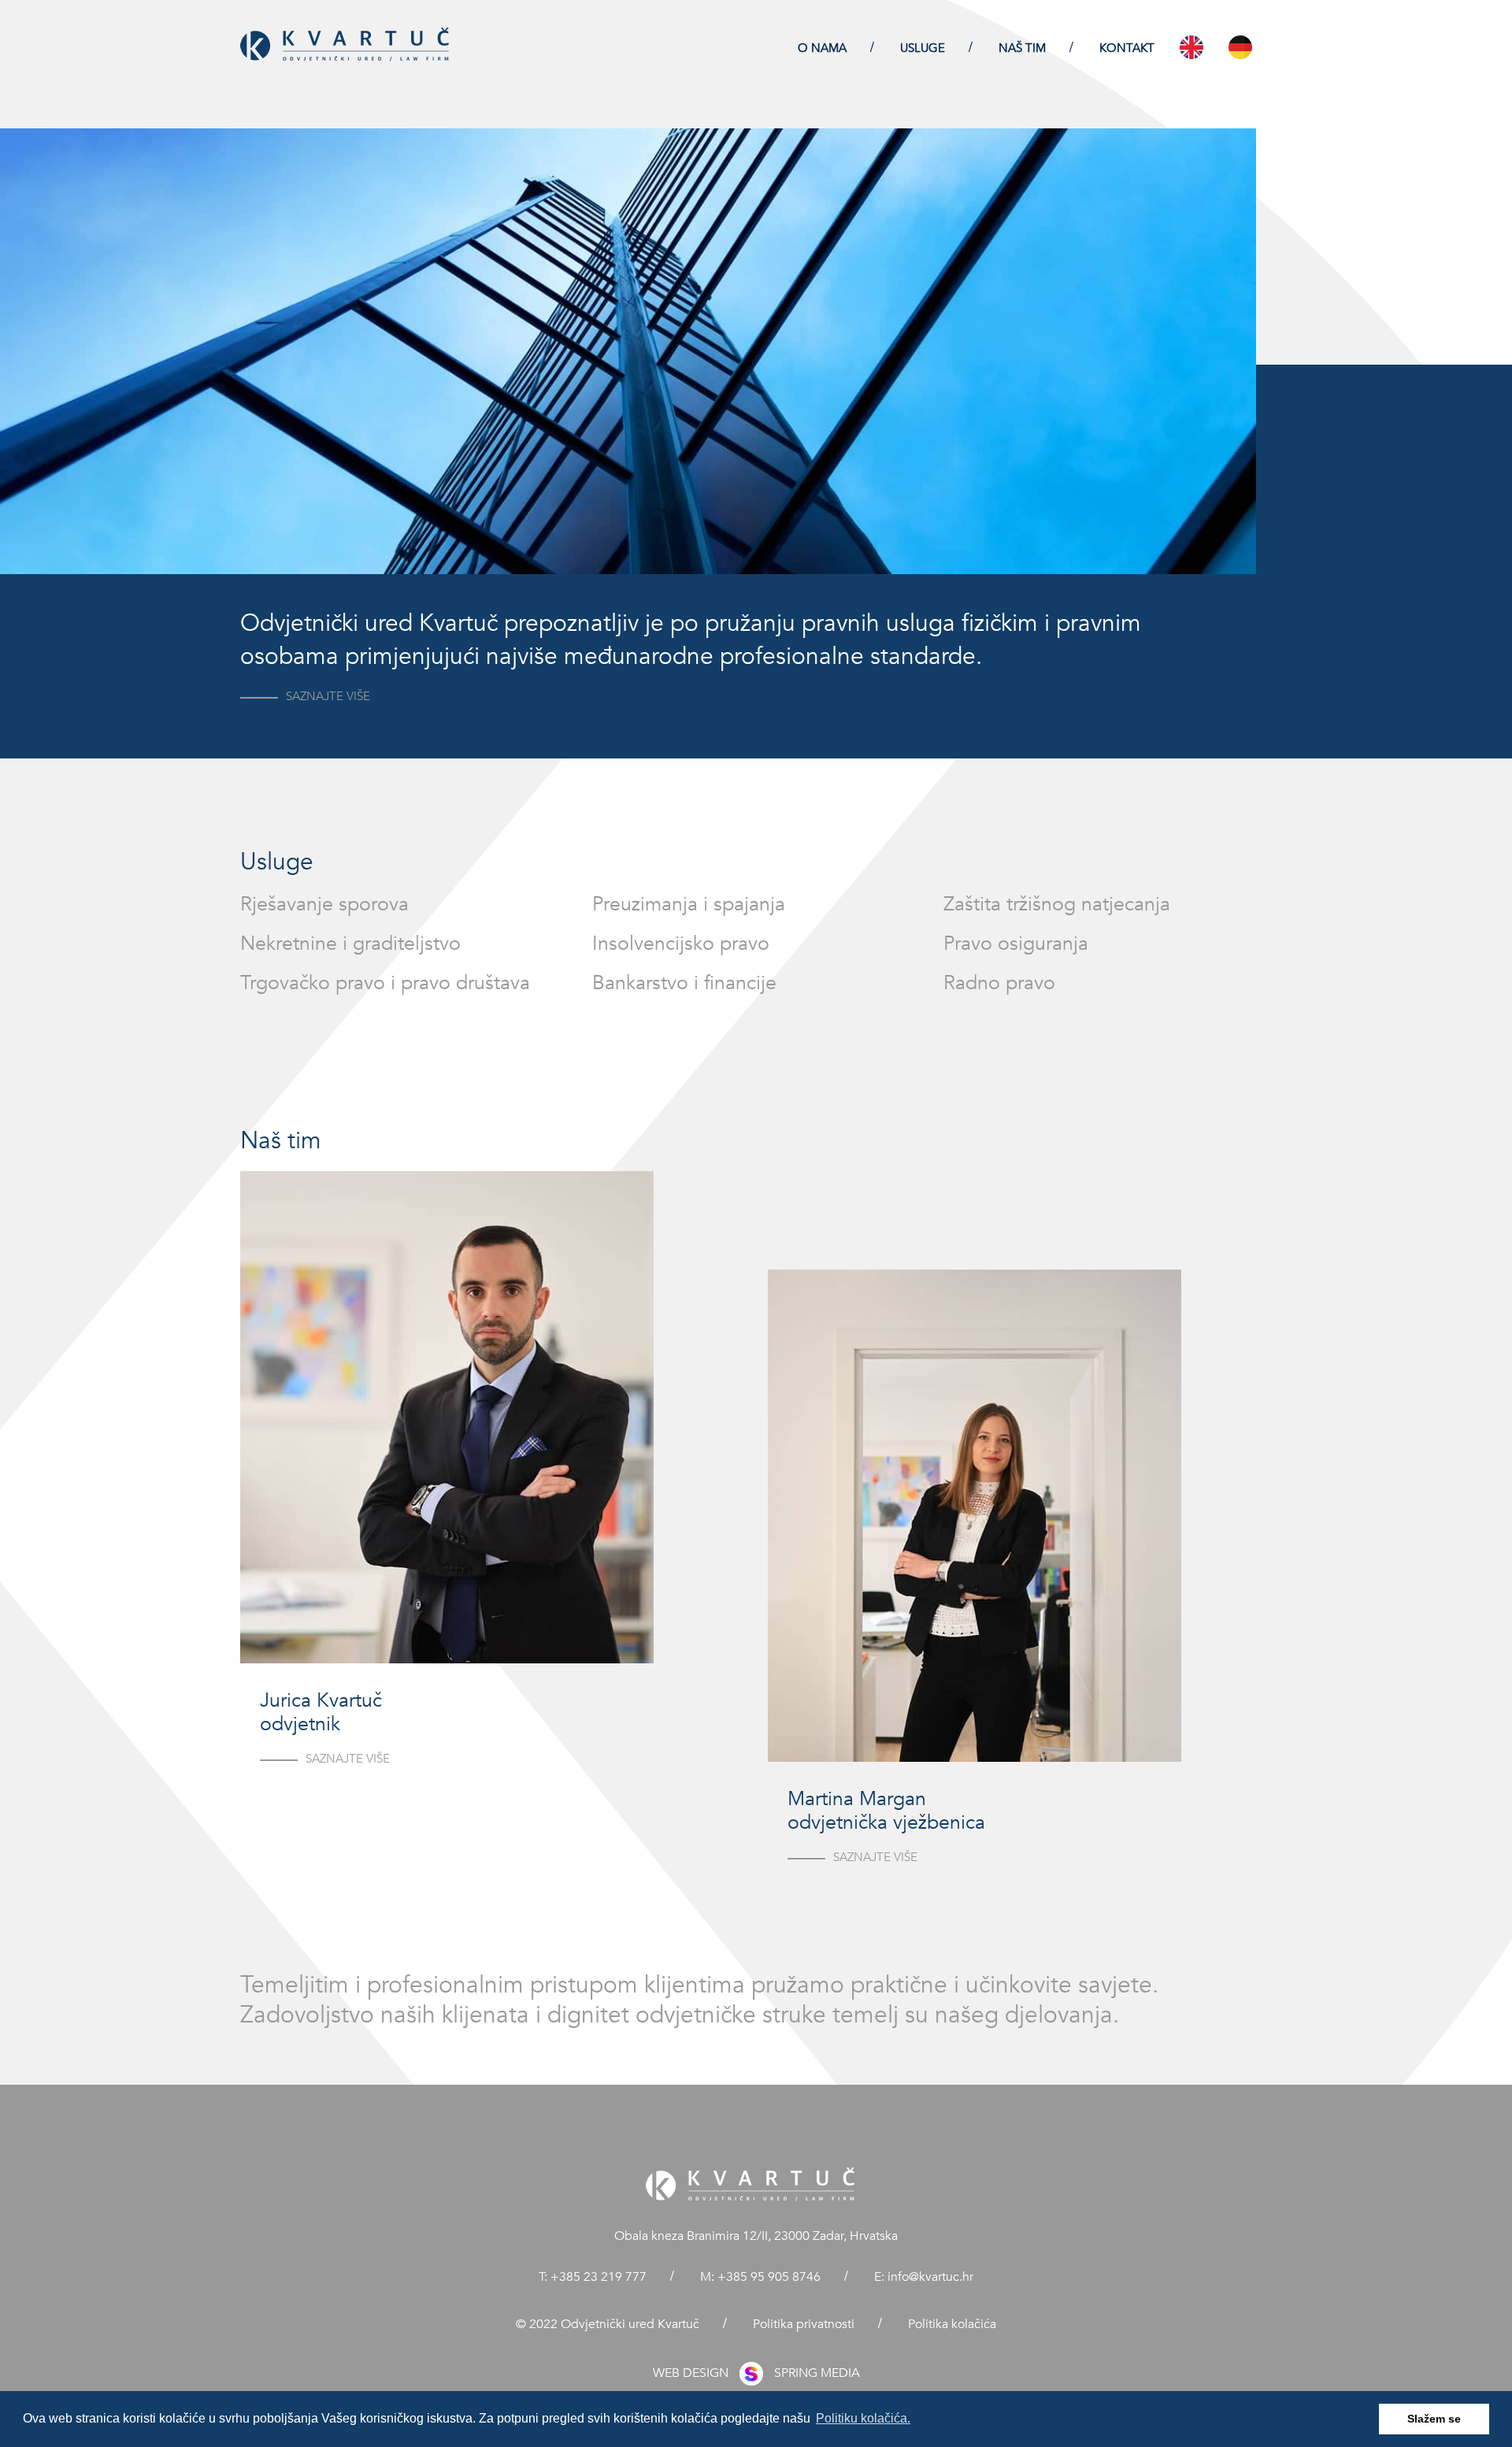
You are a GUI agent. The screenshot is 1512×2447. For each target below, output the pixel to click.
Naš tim (1024, 48)
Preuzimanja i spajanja (689, 904)
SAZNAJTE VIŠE (328, 696)
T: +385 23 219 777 (594, 2277)
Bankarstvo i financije (684, 983)
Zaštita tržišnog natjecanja (1057, 904)
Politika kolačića (952, 2324)
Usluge (924, 48)
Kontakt (1127, 48)
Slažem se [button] (1434, 2419)
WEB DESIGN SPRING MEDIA (756, 2373)
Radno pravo (999, 983)
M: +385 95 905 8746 (762, 2277)
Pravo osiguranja (1016, 944)
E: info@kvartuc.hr (924, 2277)
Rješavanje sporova (324, 904)
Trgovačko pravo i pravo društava (385, 983)
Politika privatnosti (805, 2324)
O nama (824, 48)
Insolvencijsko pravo (681, 944)
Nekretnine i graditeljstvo (350, 944)
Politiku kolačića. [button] (863, 2418)
